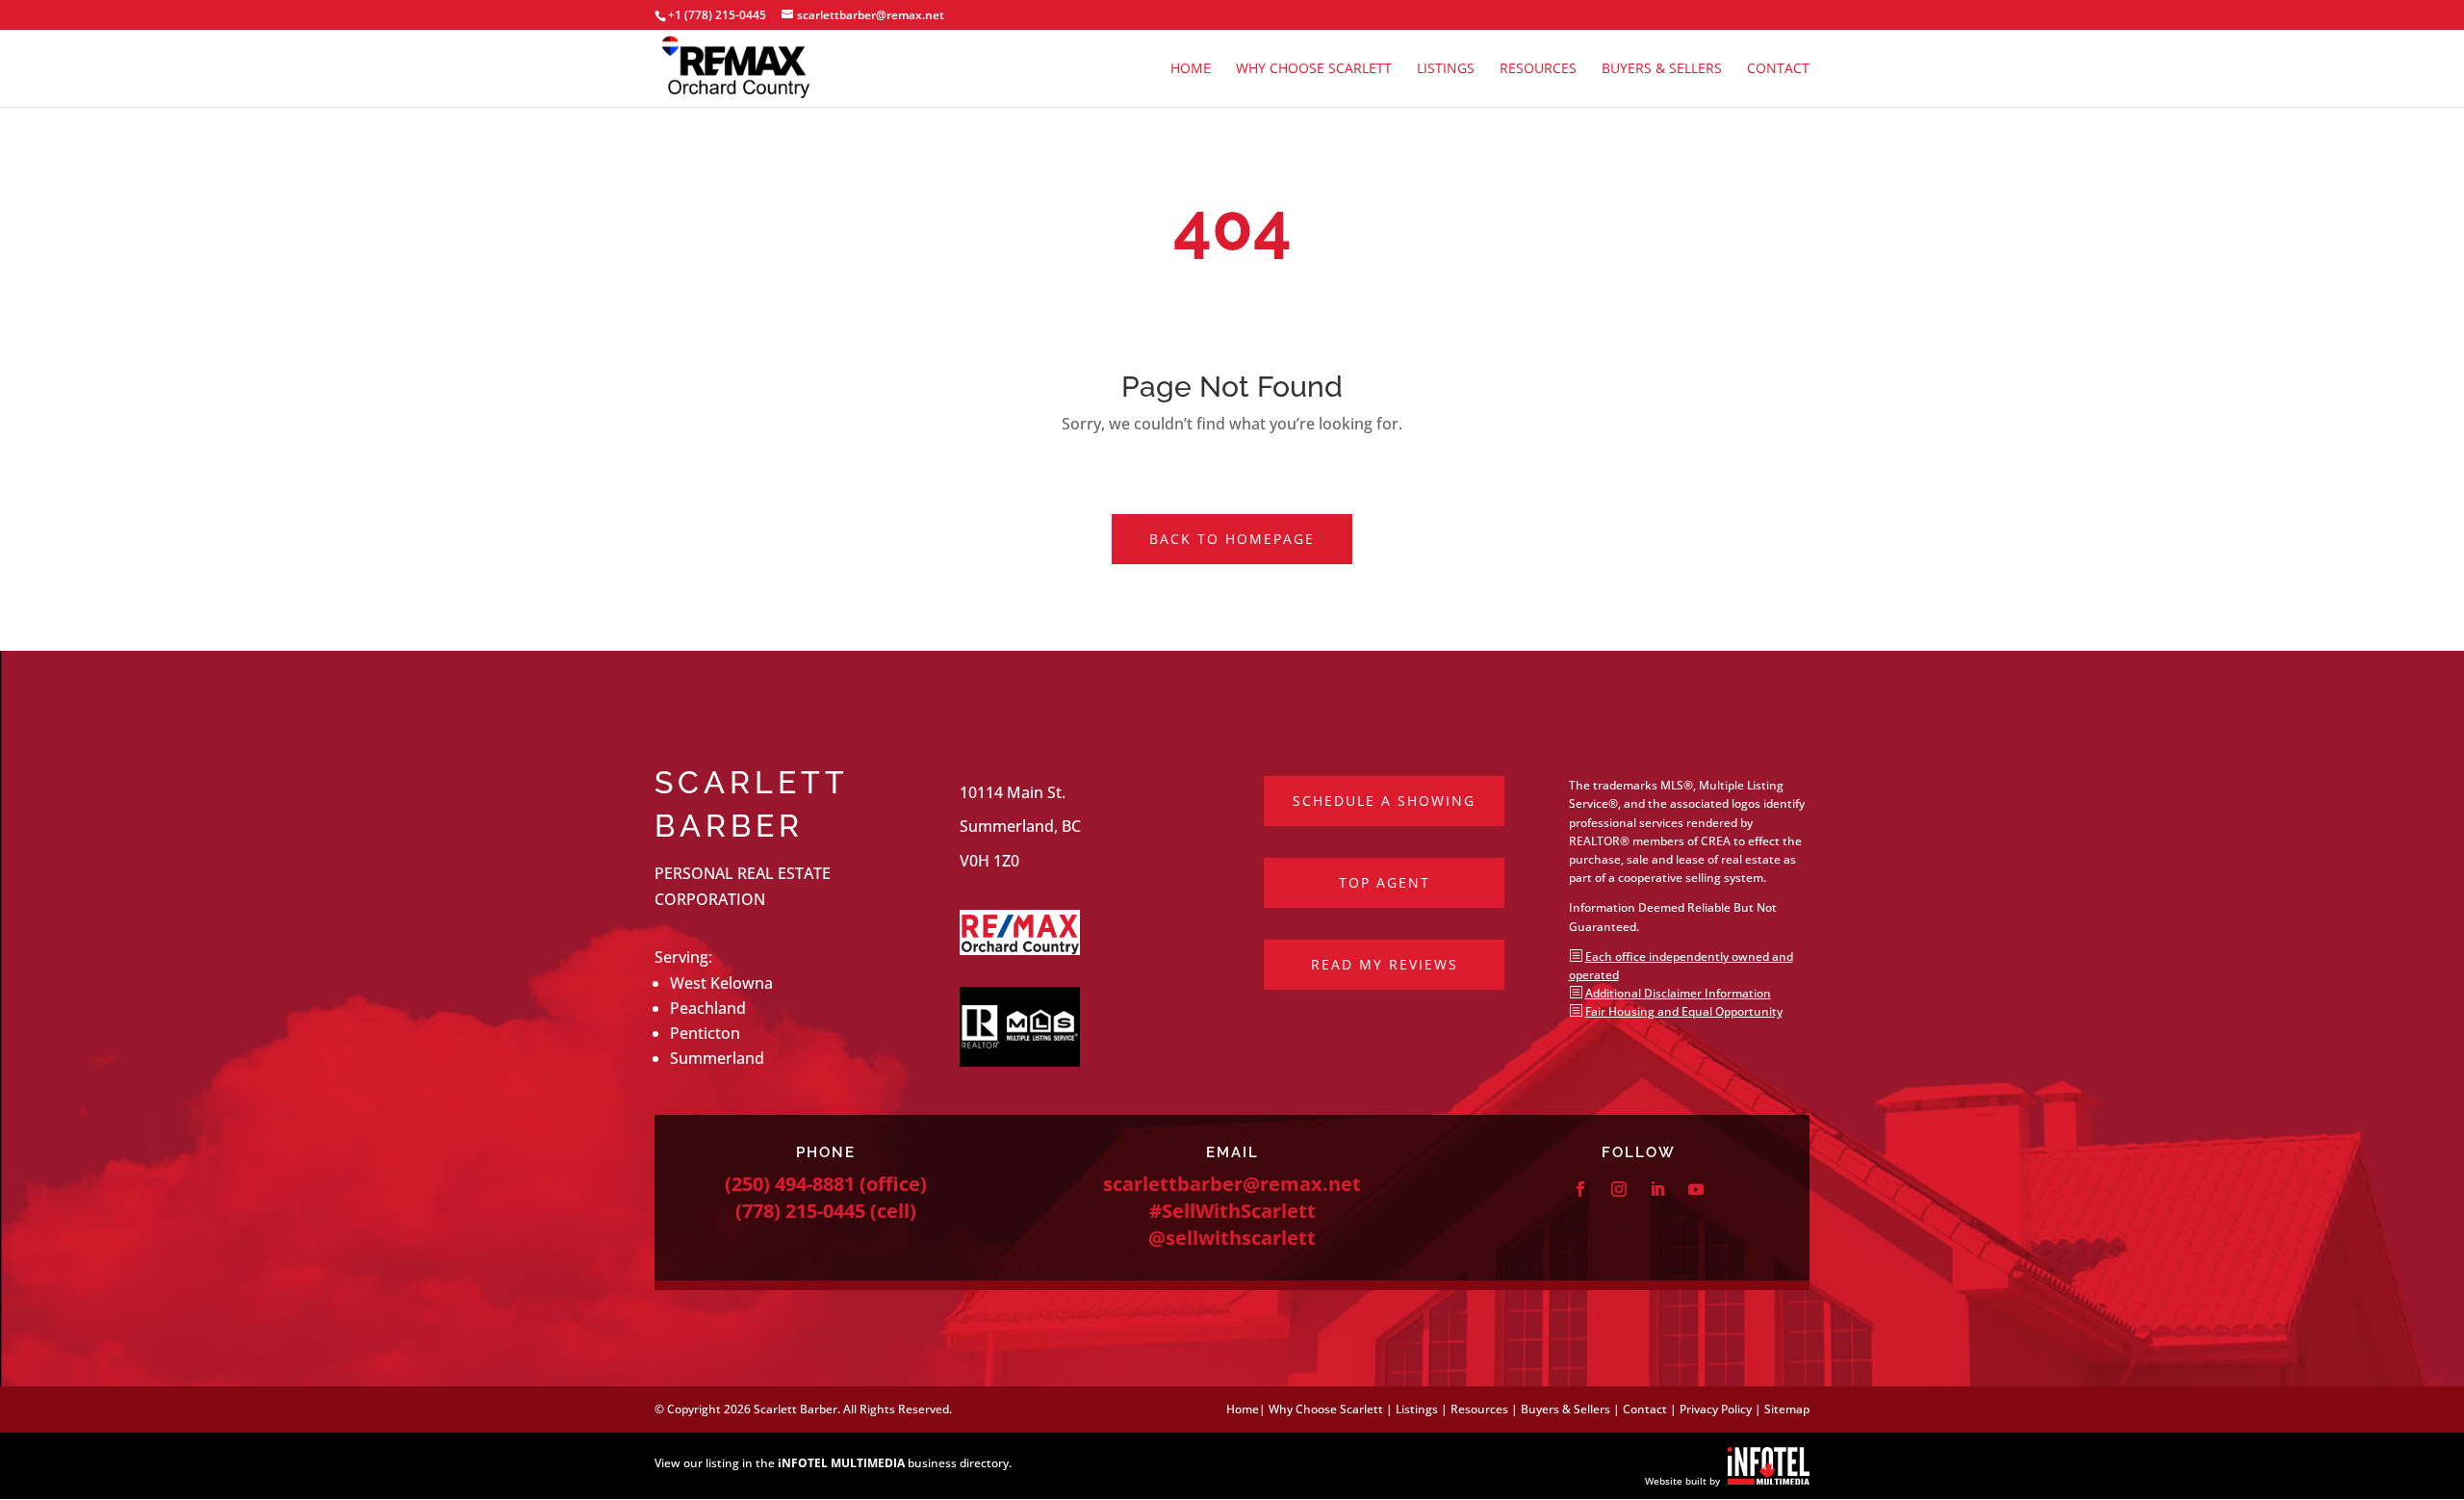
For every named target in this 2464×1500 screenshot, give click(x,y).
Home (1191, 69)
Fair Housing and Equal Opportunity (1684, 1011)
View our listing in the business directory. (833, 1463)
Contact (1778, 69)
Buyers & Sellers (1662, 69)
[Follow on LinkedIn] (1657, 1189)
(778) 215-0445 (800, 1211)
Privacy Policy (1716, 1409)
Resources (1538, 69)
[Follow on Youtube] (1696, 1189)
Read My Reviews (1385, 964)
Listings (1446, 69)
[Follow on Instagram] (1619, 1189)
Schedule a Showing (1384, 801)
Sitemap (1787, 1409)
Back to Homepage (1232, 539)
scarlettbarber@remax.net (1232, 1184)
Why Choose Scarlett (1314, 69)
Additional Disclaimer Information (1678, 993)
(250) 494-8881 (790, 1184)
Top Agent (1385, 882)
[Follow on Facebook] (1580, 1189)
